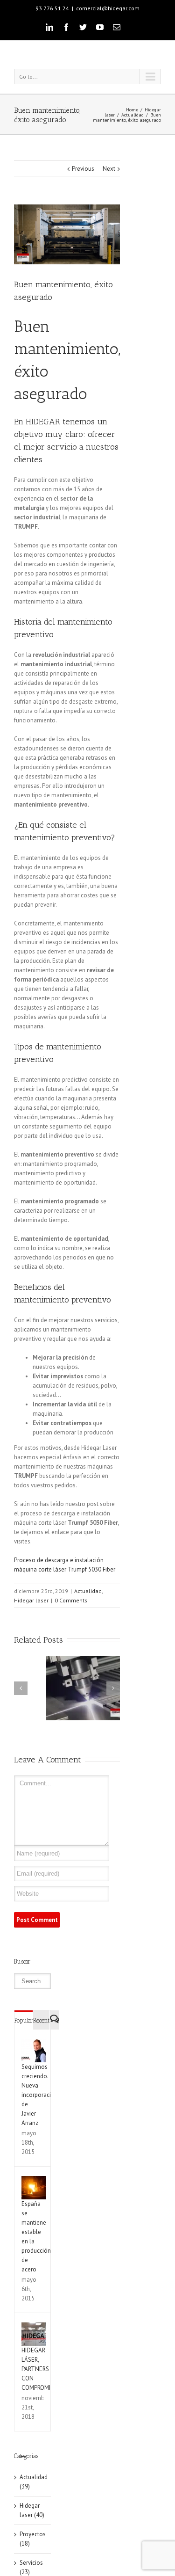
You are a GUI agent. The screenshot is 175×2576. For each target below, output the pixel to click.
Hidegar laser (31, 1600)
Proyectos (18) (33, 2539)
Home (132, 110)
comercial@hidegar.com (108, 8)
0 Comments (71, 1600)
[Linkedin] (49, 27)
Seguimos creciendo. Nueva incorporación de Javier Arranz (40, 2095)
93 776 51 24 (52, 8)
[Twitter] (83, 27)
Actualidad (133, 115)
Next (109, 169)
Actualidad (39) (33, 2482)
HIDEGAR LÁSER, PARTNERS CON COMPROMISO (40, 2369)
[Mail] (117, 27)
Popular (24, 2020)
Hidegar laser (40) (32, 2510)
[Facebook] (66, 27)
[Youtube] (100, 27)
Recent (41, 2020)
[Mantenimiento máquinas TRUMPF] (67, 234)
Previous (83, 169)
